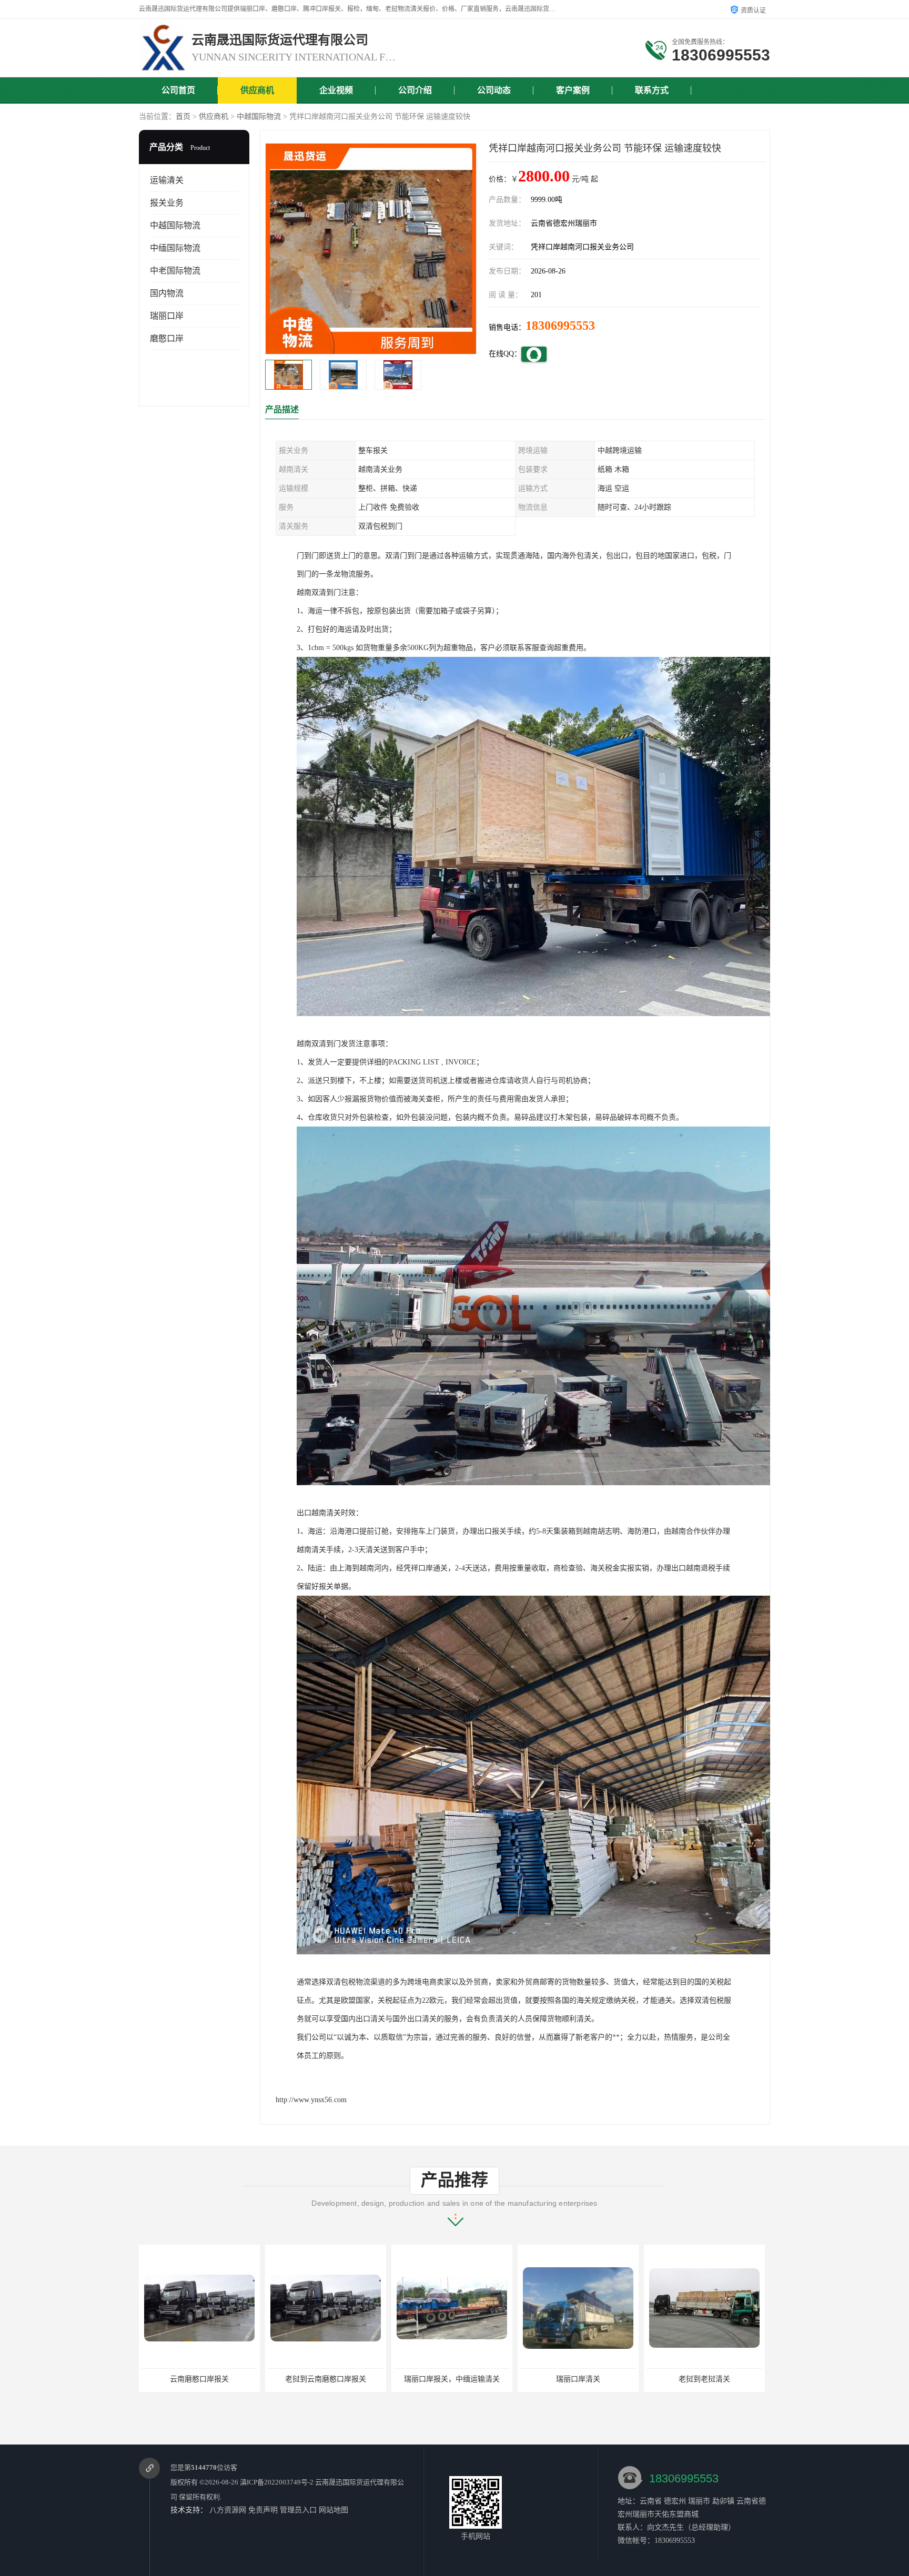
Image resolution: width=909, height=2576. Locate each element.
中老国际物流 (175, 271)
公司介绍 (415, 90)
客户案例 (573, 90)
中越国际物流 (259, 116)
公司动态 (494, 90)
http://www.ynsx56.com (311, 2100)
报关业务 (167, 203)
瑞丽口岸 (167, 316)
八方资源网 (228, 2510)
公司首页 (178, 90)
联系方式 (652, 90)
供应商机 (257, 90)
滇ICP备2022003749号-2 (277, 2482)
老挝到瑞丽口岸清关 (704, 2379)
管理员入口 (298, 2510)
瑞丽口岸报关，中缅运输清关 (199, 2379)
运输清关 (167, 180)
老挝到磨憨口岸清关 (578, 2379)
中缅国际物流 (175, 248)
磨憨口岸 (167, 338)
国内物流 (167, 293)
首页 (183, 116)
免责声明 (263, 2510)
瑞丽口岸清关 (326, 2379)
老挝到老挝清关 (452, 2379)
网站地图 (334, 2510)
